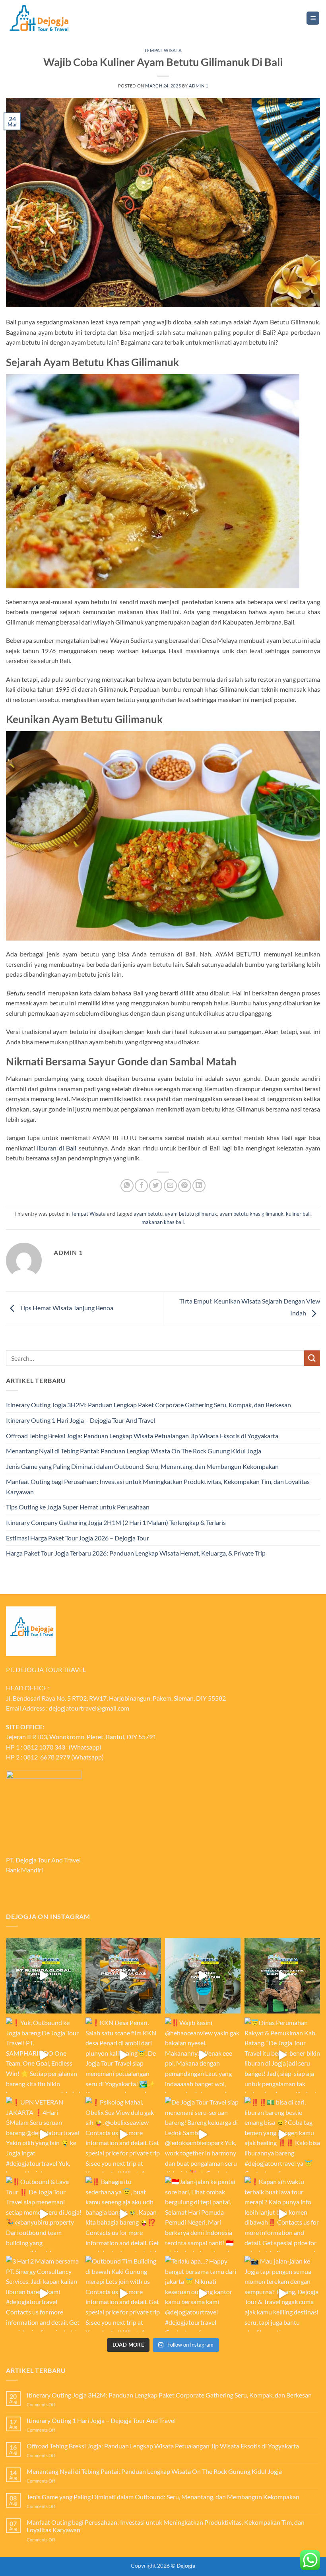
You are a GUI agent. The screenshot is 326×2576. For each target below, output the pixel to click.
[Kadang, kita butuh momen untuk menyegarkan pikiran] (203, 1976)
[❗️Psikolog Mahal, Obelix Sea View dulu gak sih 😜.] (123, 2135)
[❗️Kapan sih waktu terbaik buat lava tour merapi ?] (282, 2214)
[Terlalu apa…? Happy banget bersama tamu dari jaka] (203, 2294)
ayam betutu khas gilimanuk (251, 1214)
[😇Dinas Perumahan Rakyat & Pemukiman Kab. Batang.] (282, 2055)
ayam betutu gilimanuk (191, 1214)
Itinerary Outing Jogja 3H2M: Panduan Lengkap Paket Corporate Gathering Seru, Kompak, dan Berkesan (148, 1405)
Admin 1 (198, 86)
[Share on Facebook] (141, 1186)
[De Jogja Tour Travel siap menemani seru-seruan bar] (203, 2135)
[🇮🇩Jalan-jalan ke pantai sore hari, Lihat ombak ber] (203, 2214)
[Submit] (312, 1358)
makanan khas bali (163, 1222)
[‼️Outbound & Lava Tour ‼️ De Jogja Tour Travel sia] (44, 2214)
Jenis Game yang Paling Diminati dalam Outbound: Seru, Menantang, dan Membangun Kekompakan (142, 1466)
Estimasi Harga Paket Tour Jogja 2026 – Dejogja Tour (78, 1538)
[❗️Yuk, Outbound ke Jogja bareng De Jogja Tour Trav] (44, 2055)
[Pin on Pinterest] (185, 1186)
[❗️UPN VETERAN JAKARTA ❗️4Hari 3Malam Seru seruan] (44, 2135)
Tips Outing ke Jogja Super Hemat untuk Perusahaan (78, 1507)
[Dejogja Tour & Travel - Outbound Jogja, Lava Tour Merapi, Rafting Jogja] (39, 18)
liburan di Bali (57, 1148)
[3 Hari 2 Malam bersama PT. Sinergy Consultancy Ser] (44, 2294)
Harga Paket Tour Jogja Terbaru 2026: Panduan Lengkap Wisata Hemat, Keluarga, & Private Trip (136, 1553)
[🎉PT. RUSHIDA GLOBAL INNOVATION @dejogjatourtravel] (44, 1976)
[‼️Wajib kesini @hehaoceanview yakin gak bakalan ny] (203, 2055)
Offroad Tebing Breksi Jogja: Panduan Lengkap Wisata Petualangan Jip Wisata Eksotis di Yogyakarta (142, 1436)
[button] (313, 18)
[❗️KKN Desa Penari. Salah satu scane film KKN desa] (123, 2055)
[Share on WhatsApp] (127, 1186)
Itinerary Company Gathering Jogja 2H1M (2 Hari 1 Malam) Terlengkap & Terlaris (116, 1522)
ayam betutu (148, 1214)
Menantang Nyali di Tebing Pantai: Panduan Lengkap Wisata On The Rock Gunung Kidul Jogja (134, 1451)
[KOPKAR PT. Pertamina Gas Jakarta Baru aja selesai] (123, 1976)
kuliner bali (298, 1214)
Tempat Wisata (163, 50)
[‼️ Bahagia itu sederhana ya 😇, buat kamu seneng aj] (123, 2214)
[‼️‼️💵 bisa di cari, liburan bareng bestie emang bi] (282, 2135)
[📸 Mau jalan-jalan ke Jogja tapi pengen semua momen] (282, 2294)
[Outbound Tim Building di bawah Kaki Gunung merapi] (123, 2294)
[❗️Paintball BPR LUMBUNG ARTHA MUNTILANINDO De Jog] (282, 1976)
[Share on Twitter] (156, 1186)
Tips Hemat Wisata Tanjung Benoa (66, 1308)
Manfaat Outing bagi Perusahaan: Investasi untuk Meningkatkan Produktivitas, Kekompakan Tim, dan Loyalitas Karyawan (158, 1487)
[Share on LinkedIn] (199, 1186)
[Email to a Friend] (170, 1186)
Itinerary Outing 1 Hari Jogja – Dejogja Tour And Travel (81, 1420)
